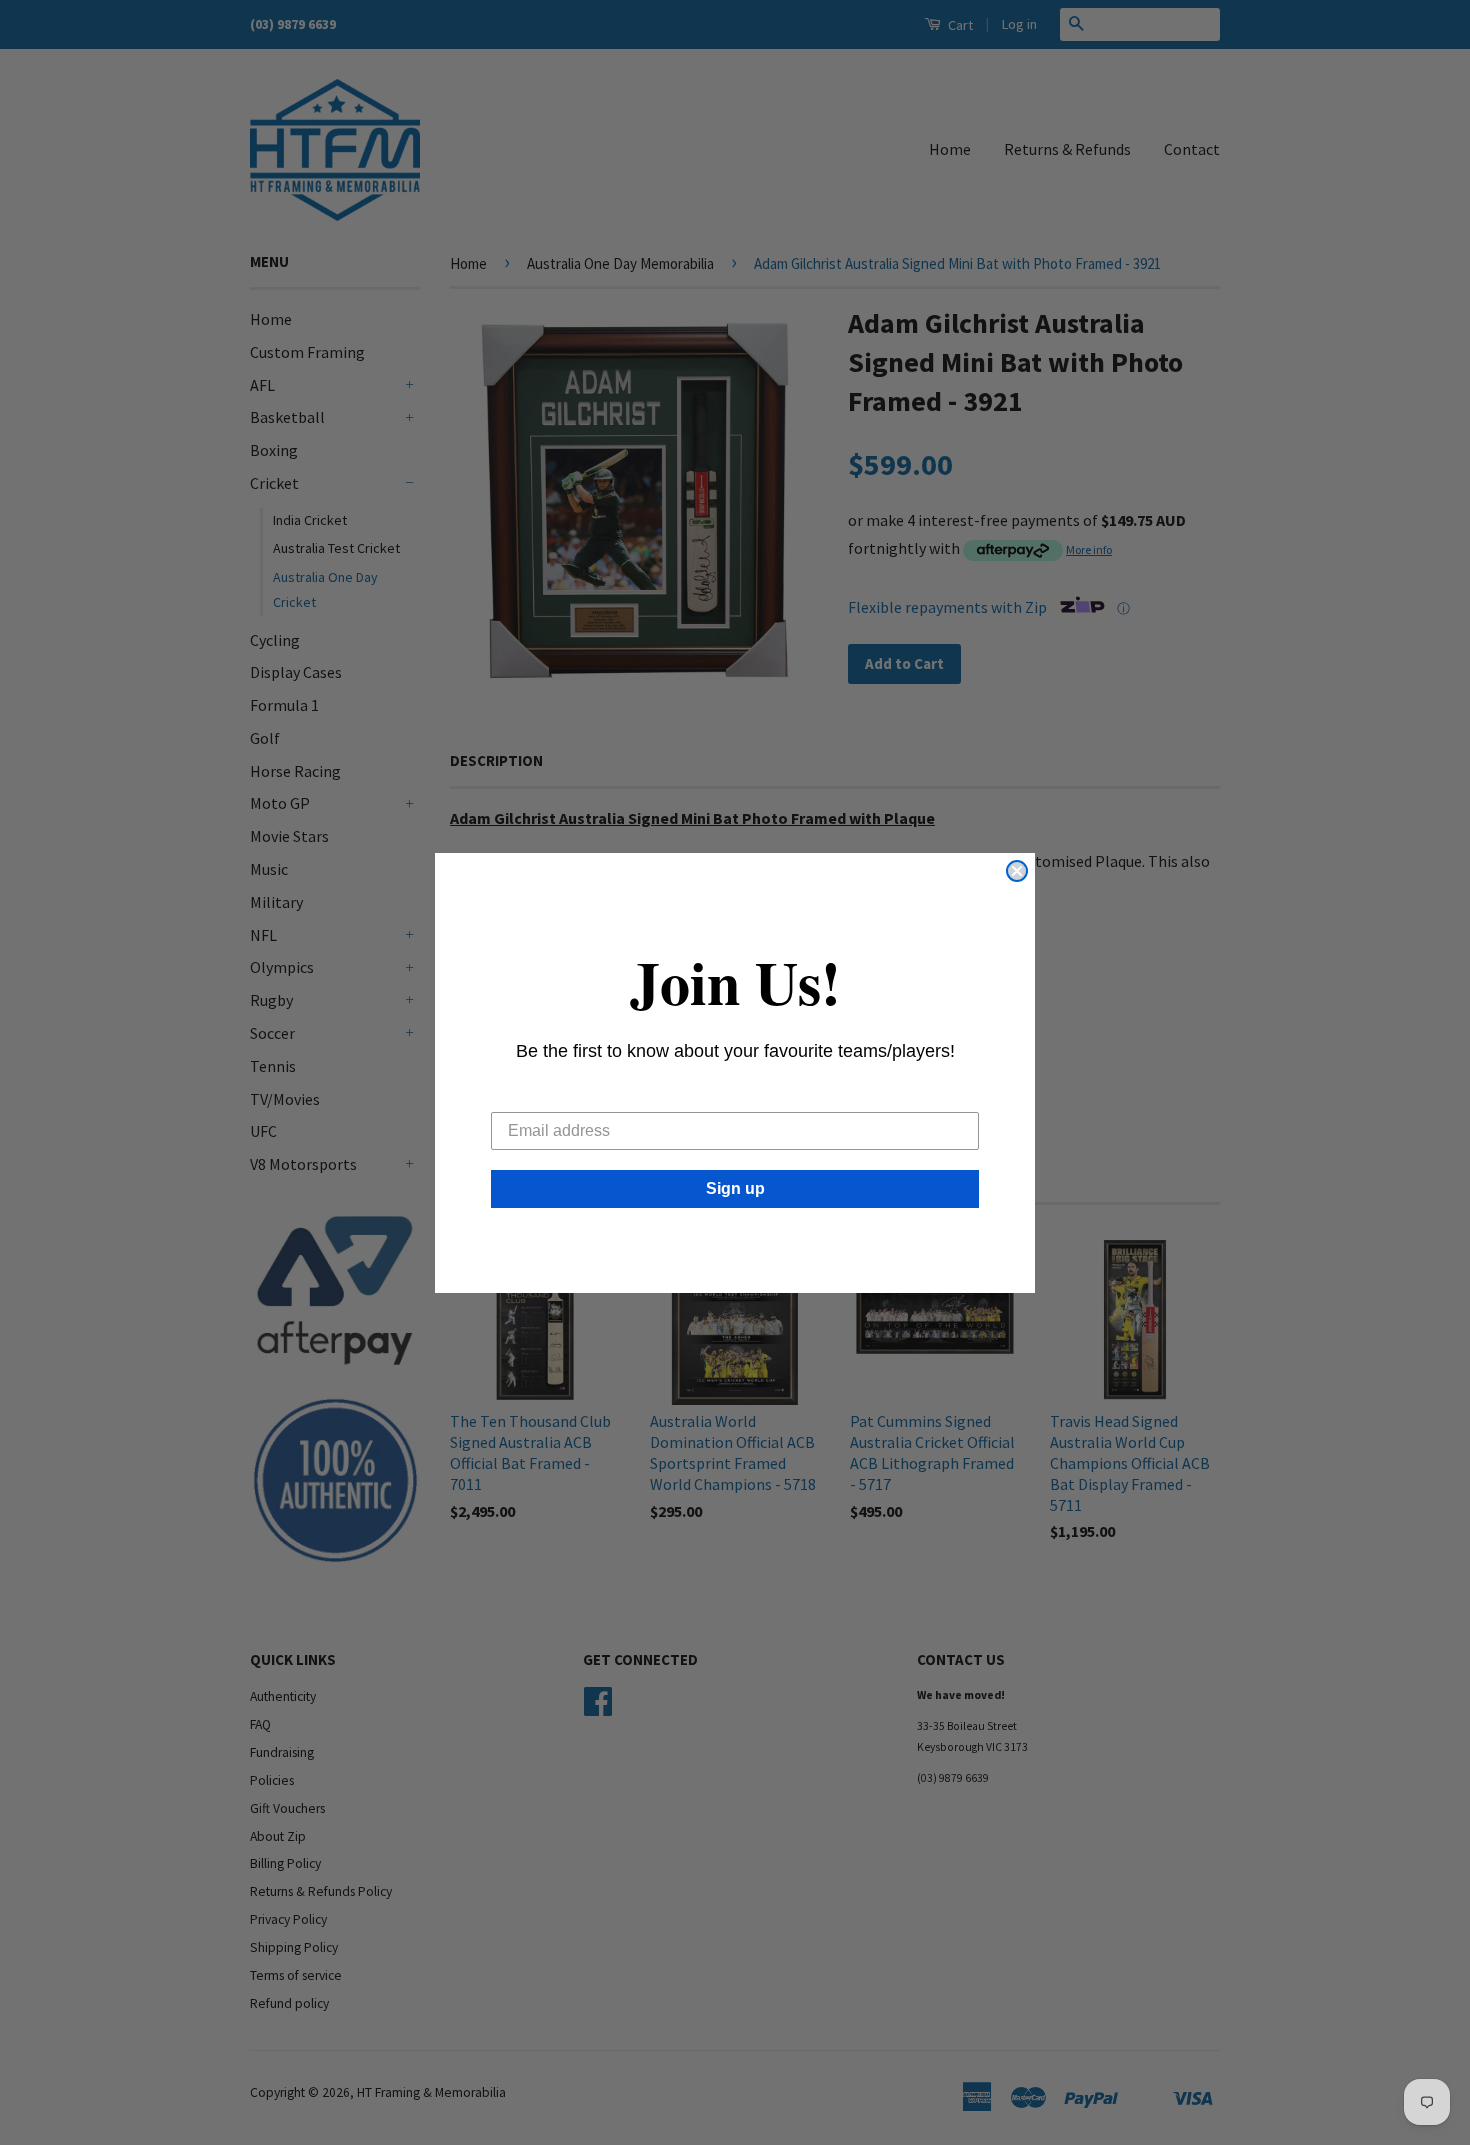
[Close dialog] (1017, 871)
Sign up (735, 1188)
